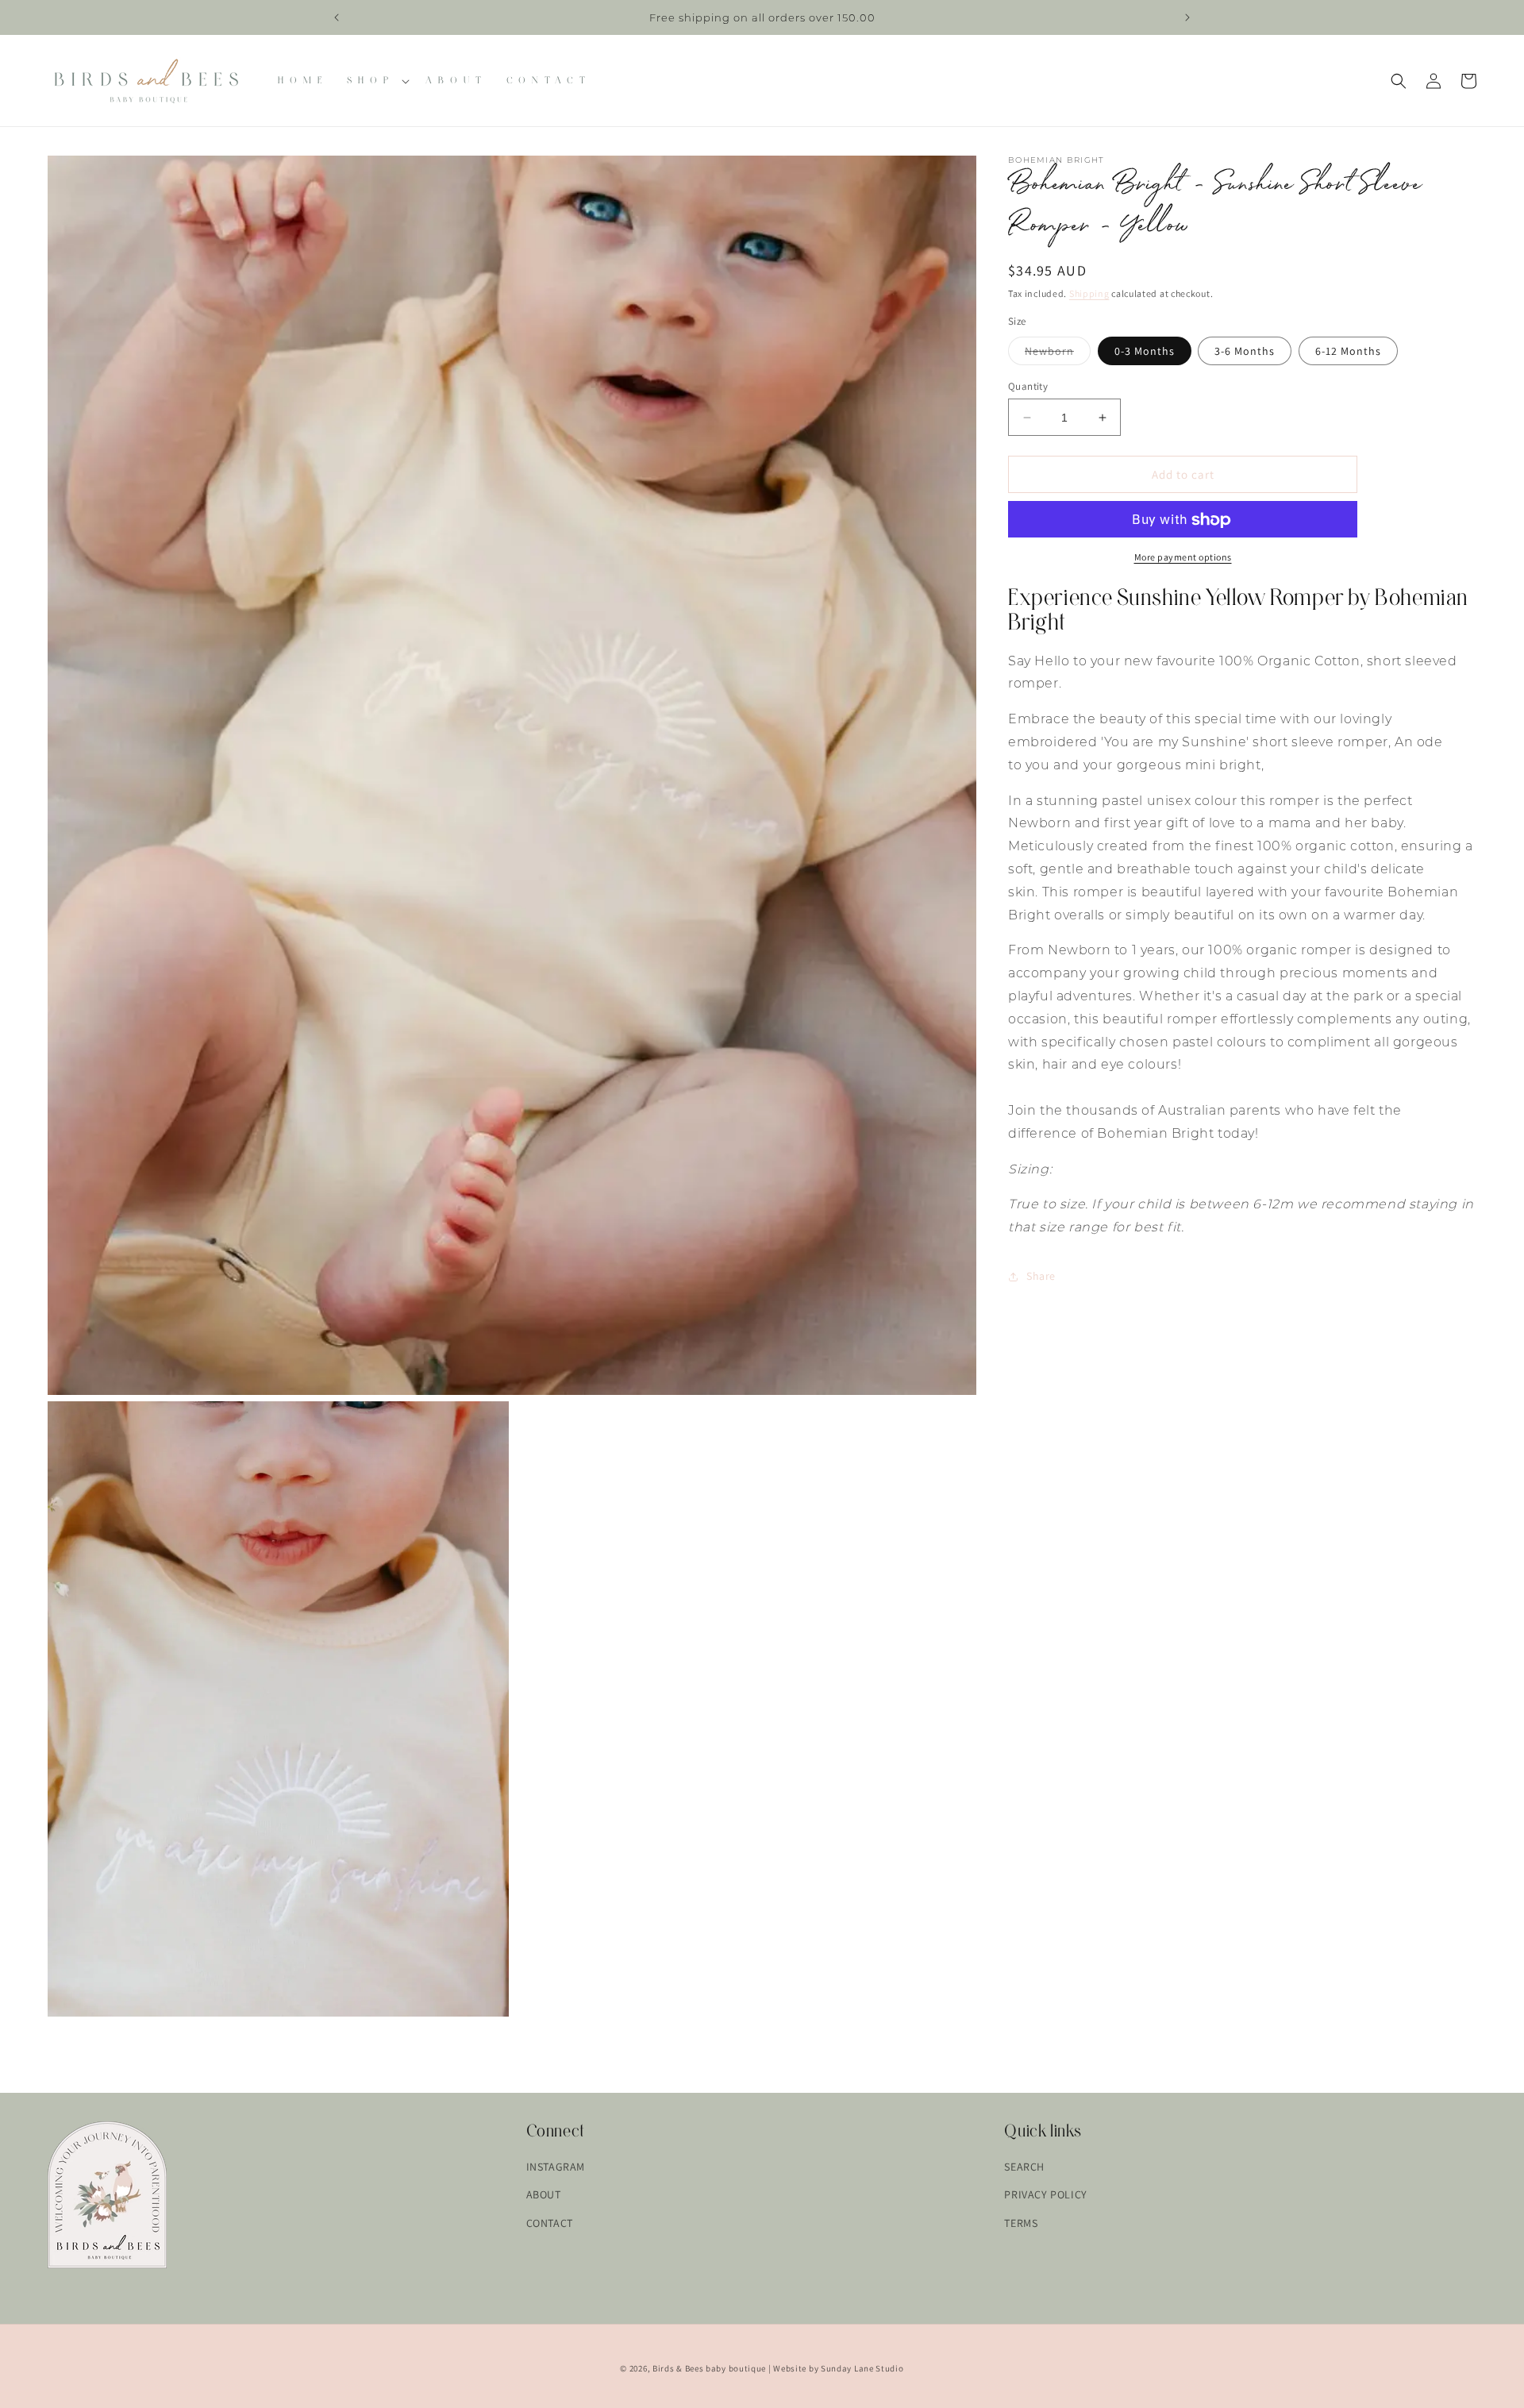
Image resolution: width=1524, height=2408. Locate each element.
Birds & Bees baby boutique (709, 2368)
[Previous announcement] (337, 17)
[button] (377, 81)
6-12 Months (1348, 351)
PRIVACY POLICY (1045, 2194)
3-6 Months (1245, 351)
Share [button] (1041, 1277)
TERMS (1021, 2222)
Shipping (1089, 293)
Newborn (1058, 354)
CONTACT (550, 2222)
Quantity (1028, 386)
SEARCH (1024, 2167)
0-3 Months (1145, 351)
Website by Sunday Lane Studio (838, 2368)
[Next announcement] (1187, 17)
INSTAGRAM (556, 2167)
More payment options (1183, 558)
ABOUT (544, 2194)
